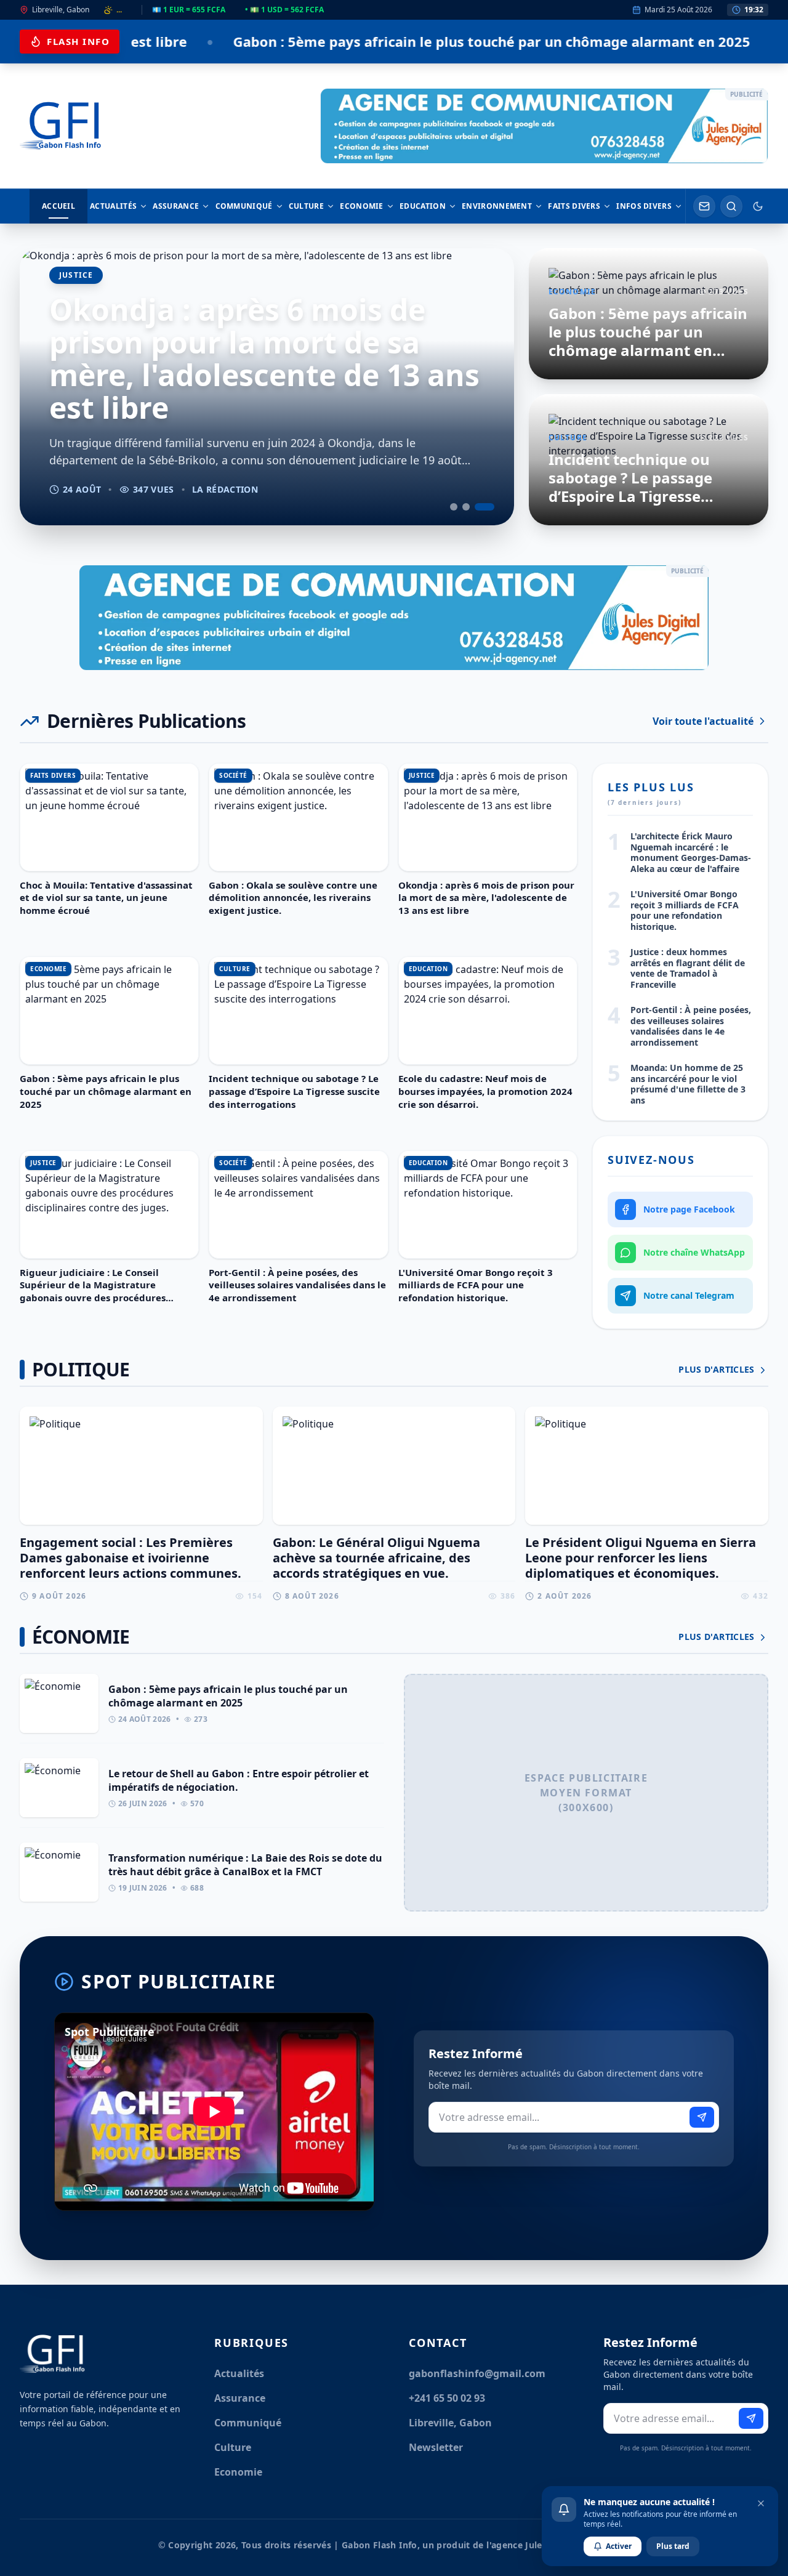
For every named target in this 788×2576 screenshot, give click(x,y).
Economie (238, 2472)
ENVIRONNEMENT (497, 206)
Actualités (239, 2373)
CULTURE (306, 206)
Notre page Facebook (689, 1209)
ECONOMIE (361, 206)
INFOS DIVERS (644, 206)
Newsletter (436, 2447)
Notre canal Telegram (689, 1295)
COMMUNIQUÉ (244, 206)
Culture (233, 2447)
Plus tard (673, 2546)
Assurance (240, 2398)
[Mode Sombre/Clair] (758, 206)
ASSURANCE (176, 206)
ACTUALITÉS (113, 206)
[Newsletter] (704, 206)
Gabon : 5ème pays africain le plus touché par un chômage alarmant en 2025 (326, 41)
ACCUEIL (58, 206)
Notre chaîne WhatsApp (694, 1252)
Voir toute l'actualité (703, 721)
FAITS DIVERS (574, 206)
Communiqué (248, 2423)
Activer (619, 2546)
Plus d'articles (718, 1369)
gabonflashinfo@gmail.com (477, 2373)
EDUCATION (423, 206)
